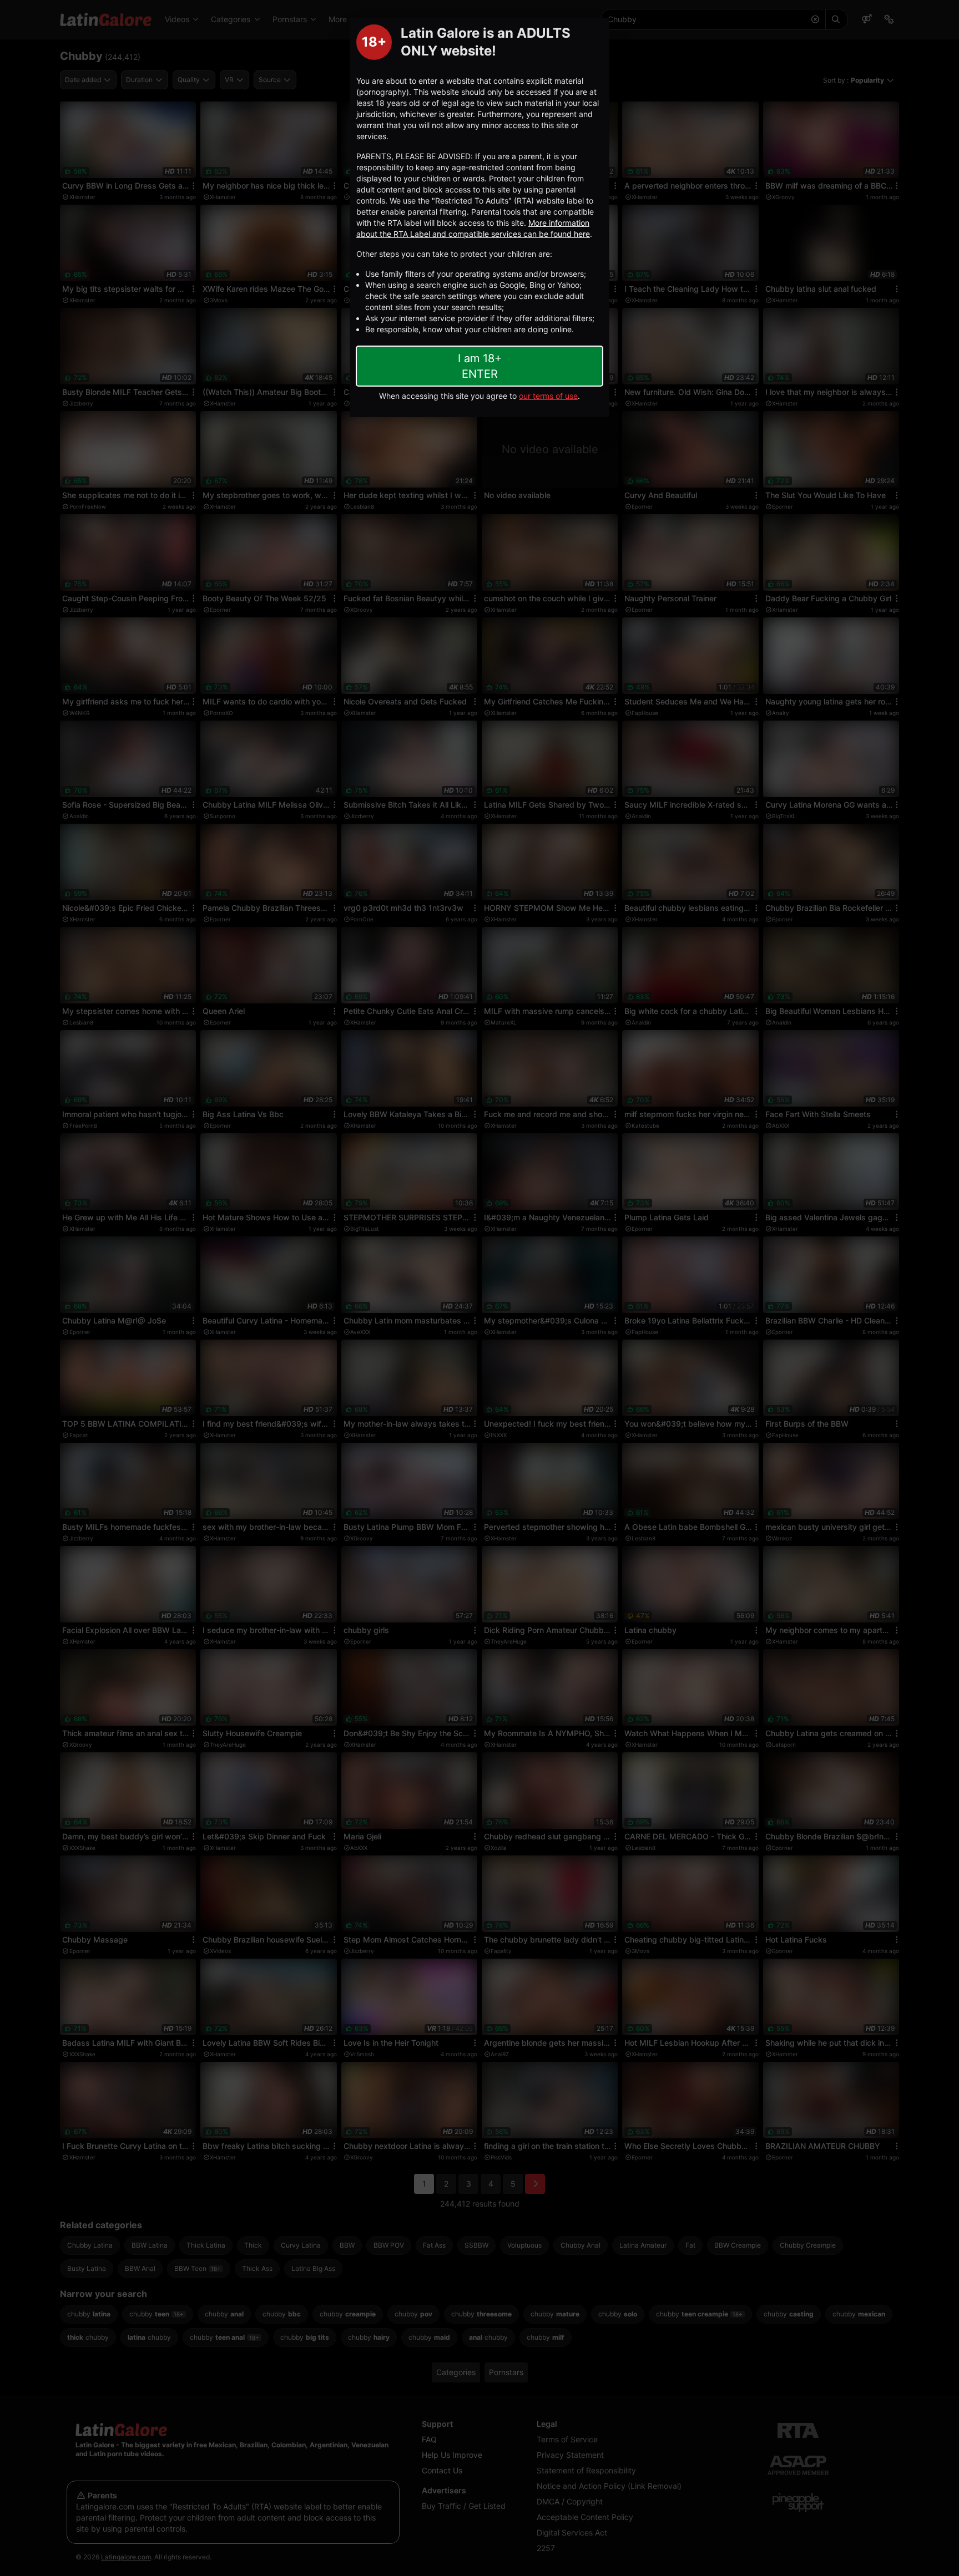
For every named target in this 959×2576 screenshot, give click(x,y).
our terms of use (548, 396)
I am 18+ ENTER (480, 366)
